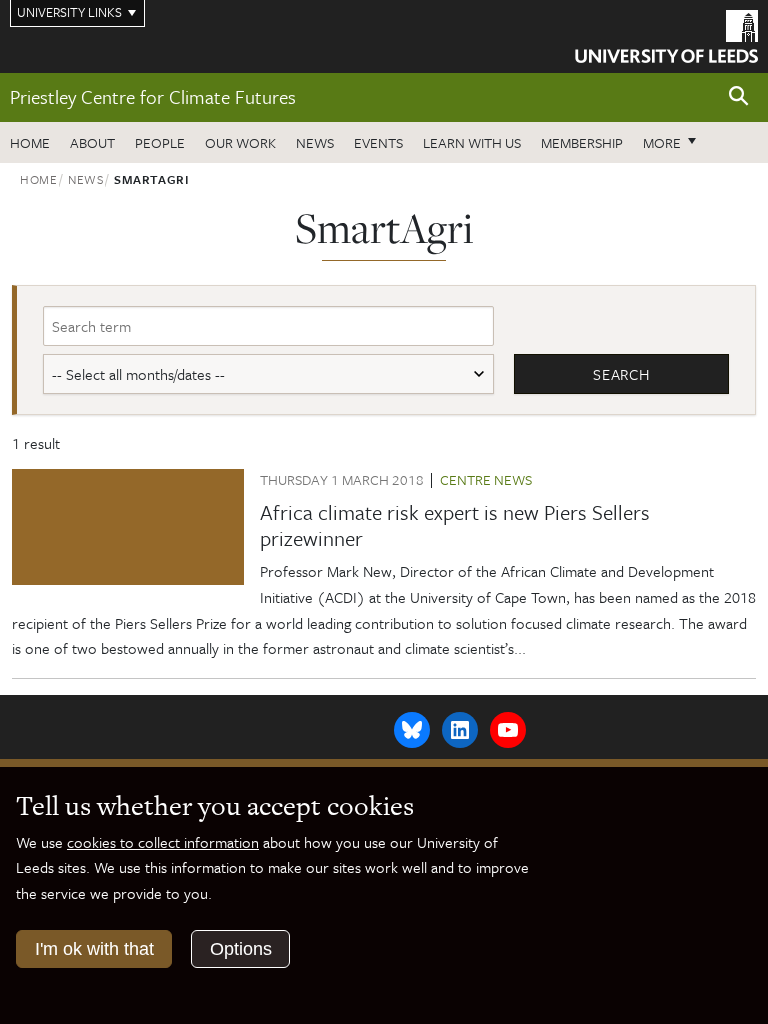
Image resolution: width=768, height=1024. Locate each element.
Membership (582, 142)
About (92, 142)
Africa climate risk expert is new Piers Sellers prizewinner (455, 525)
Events (378, 142)
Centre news (486, 479)
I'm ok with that (94, 949)
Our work (240, 142)
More (675, 142)
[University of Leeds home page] (666, 35)
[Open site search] (739, 96)
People (160, 142)
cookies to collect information (163, 842)
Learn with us (472, 142)
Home (30, 142)
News (315, 142)
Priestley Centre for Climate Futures (153, 96)
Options (241, 949)
